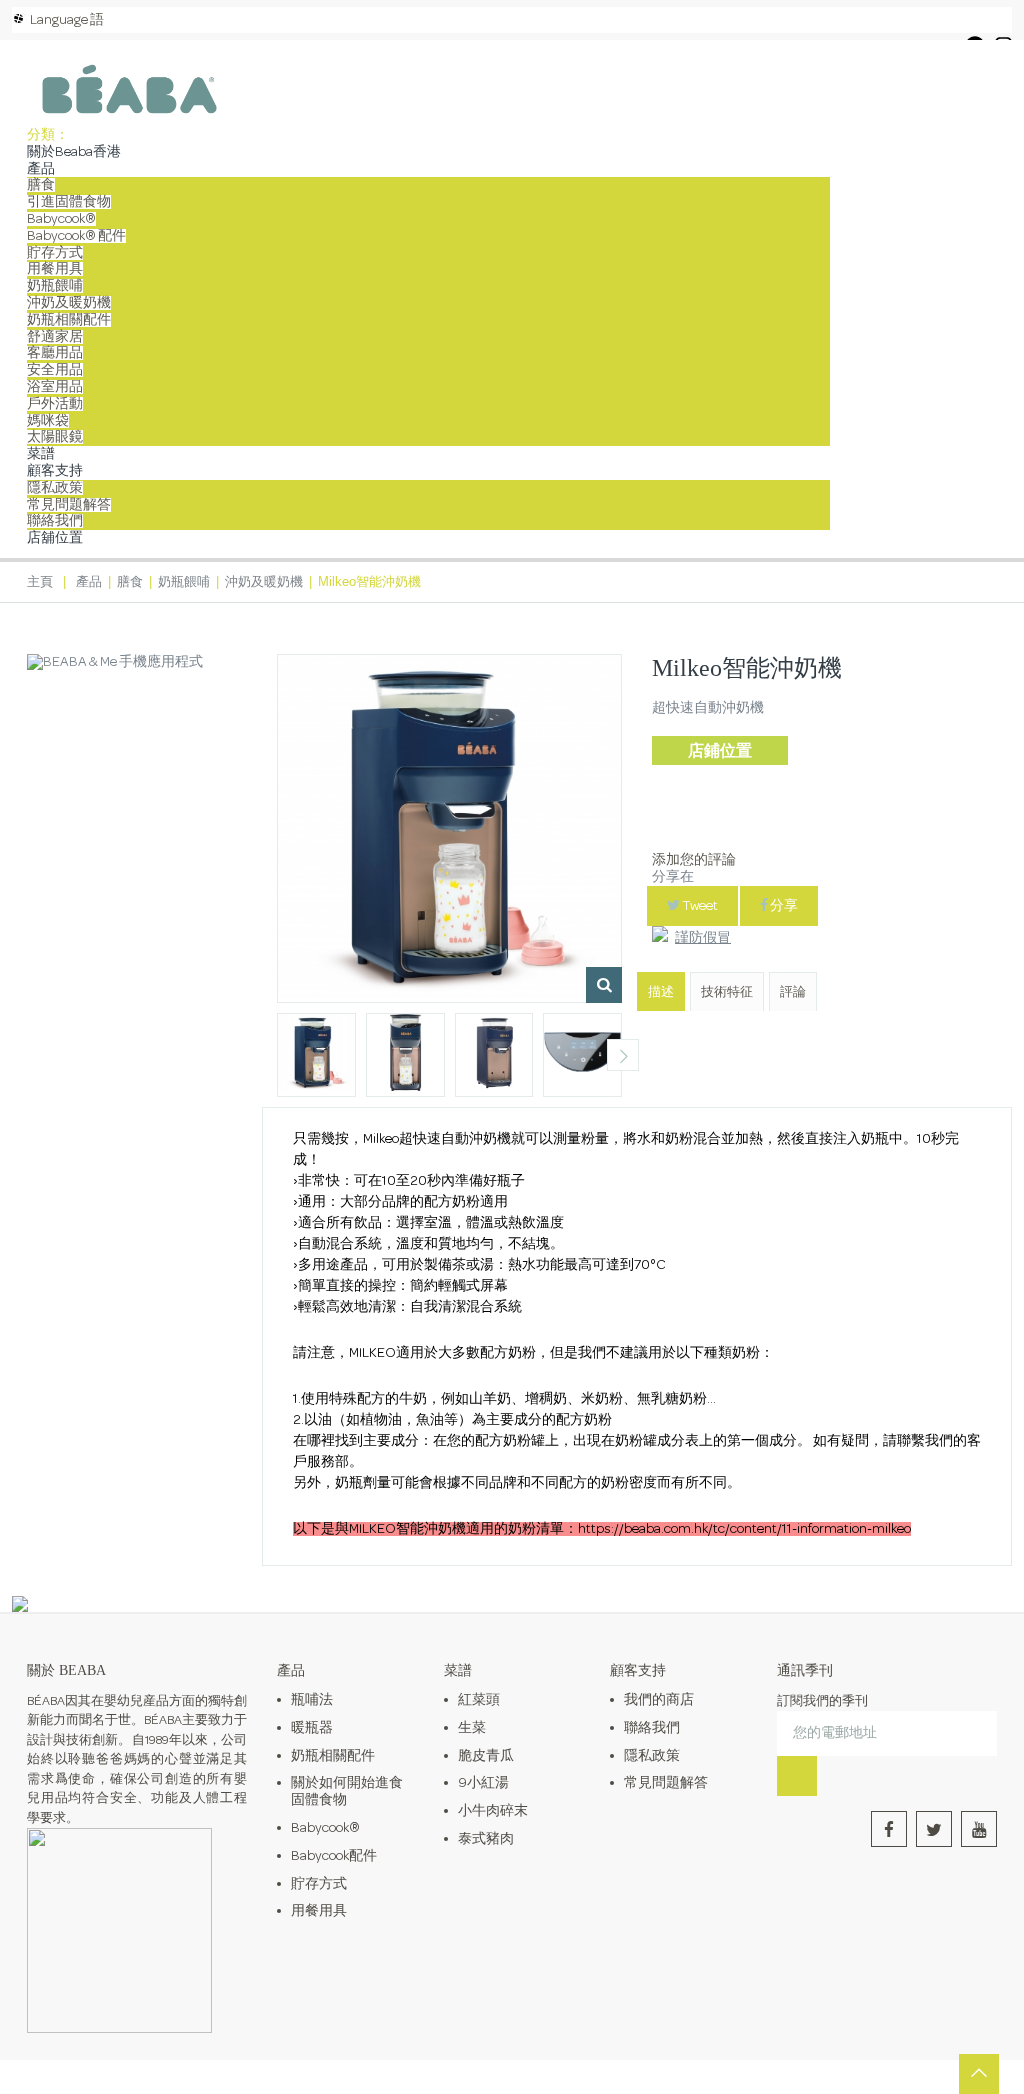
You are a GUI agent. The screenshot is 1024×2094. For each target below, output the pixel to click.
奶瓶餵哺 (55, 286)
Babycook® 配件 (76, 236)
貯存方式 (55, 253)
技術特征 (727, 992)
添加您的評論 (694, 860)
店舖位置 (55, 538)
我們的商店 (659, 1700)
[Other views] (276, 1055)
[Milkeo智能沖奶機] (316, 1055)
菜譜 (41, 454)
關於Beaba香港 (74, 152)
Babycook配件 (334, 1856)
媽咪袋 (48, 421)
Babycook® (61, 219)
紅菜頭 (479, 1700)
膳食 (41, 185)
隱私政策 (55, 488)
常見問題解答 (69, 505)
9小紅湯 (483, 1783)
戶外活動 (55, 404)
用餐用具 (55, 269)
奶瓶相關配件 (69, 320)
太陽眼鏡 (55, 437)
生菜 (472, 1728)
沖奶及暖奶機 (69, 303)
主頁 (40, 581)
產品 (41, 169)
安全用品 (55, 370)
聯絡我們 (55, 521)
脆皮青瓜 (486, 1756)
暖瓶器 (312, 1728)
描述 (661, 992)
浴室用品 (55, 387)
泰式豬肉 (486, 1839)
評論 (793, 992)
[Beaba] (129, 89)
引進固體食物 (69, 202)
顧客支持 (55, 471)
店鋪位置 (720, 750)
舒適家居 (55, 337)
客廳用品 (55, 353)
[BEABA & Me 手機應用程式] (115, 662)
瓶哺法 (312, 1700)
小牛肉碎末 (493, 1811)
